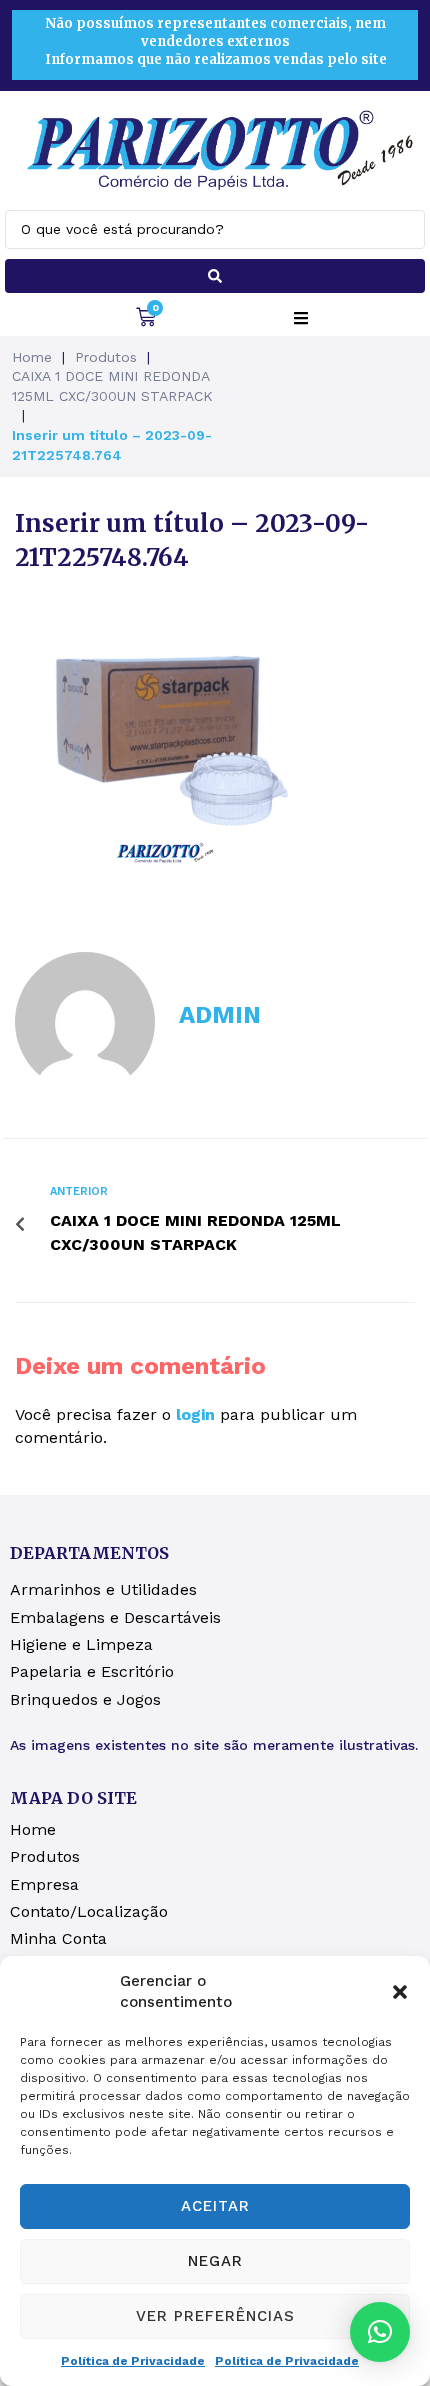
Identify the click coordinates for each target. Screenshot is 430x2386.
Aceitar (215, 2206)
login (195, 1414)
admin (220, 1015)
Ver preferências (215, 2316)
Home (32, 357)
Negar (215, 2261)
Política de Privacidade (133, 2361)
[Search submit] (215, 276)
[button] (400, 1992)
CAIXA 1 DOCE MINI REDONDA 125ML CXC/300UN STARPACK (112, 386)
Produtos (106, 357)
